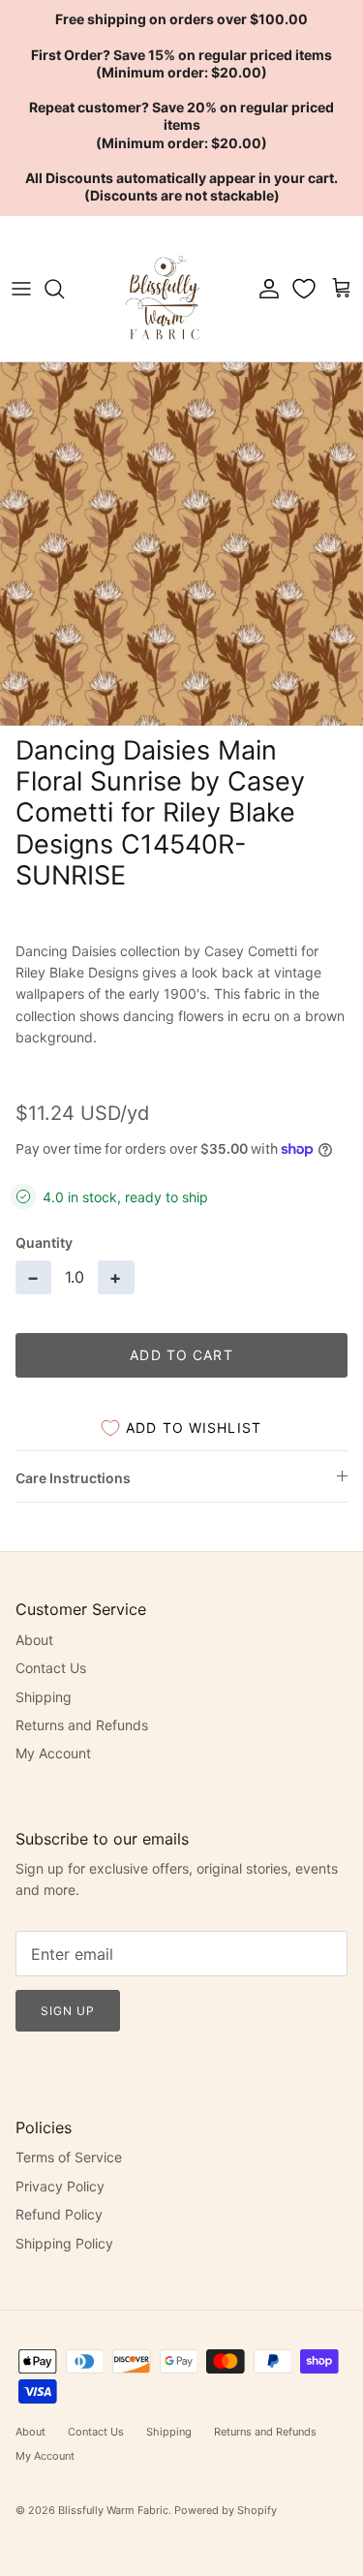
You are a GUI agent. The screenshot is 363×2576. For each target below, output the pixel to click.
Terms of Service (69, 2157)
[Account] (264, 289)
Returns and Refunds (82, 1725)
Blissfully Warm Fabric (113, 2510)
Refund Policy (59, 2214)
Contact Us (51, 1668)
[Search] (64, 289)
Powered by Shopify (226, 2510)
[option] (181, 544)
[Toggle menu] (21, 289)
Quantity (44, 1242)
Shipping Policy (64, 2243)
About (34, 1640)
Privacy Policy (60, 2186)
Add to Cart (181, 1355)
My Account (53, 1753)
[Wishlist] (306, 289)
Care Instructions (73, 1478)
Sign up (68, 2011)
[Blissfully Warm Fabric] (165, 289)
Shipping (44, 1697)
